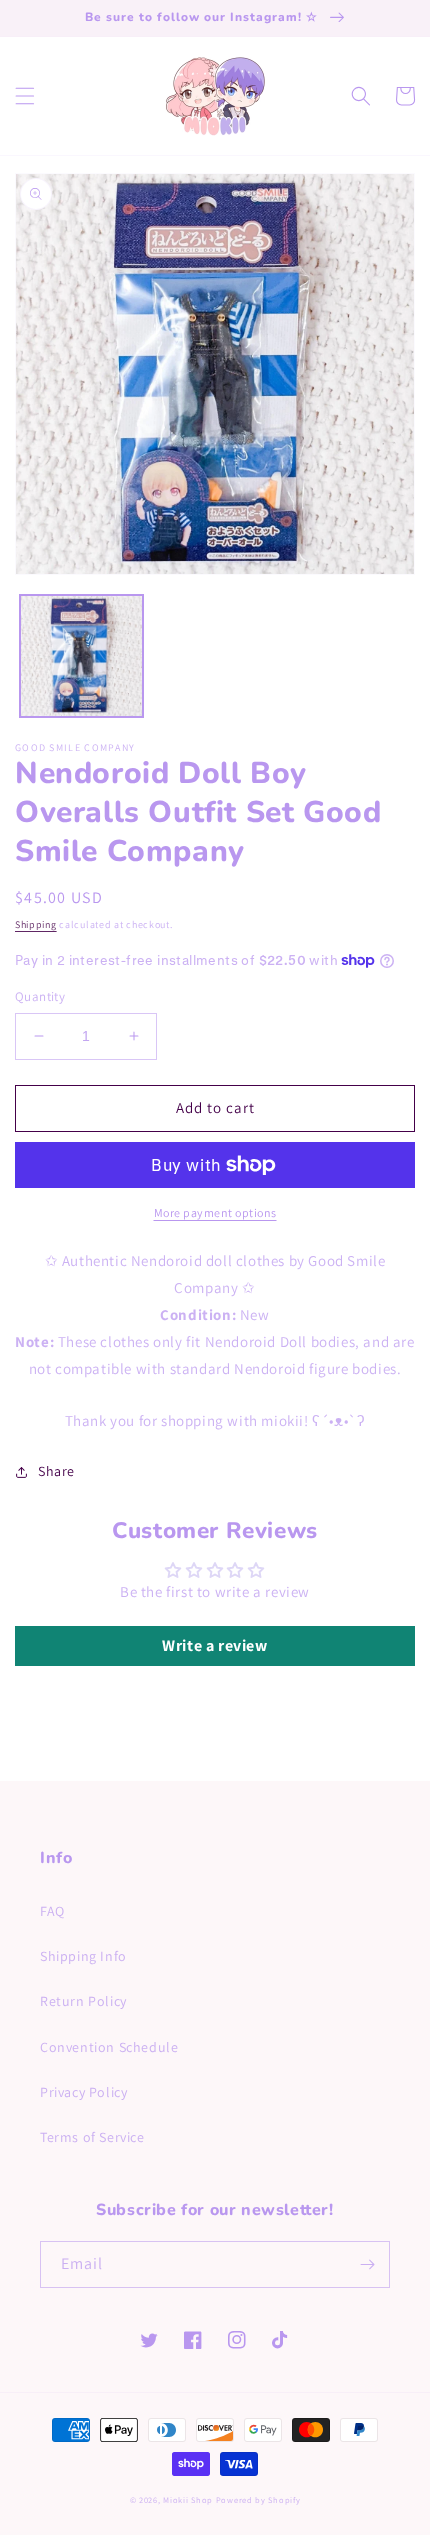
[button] (25, 96)
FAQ (52, 1911)
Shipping (36, 924)
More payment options (215, 1212)
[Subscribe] (367, 2264)
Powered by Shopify (258, 2499)
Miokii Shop (188, 2499)
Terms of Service (92, 2137)
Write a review (214, 1645)
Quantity (40, 996)
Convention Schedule (109, 2047)
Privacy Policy (83, 2092)
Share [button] (56, 1471)
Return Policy (83, 2001)
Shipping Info (83, 1956)
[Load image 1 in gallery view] (81, 656)
